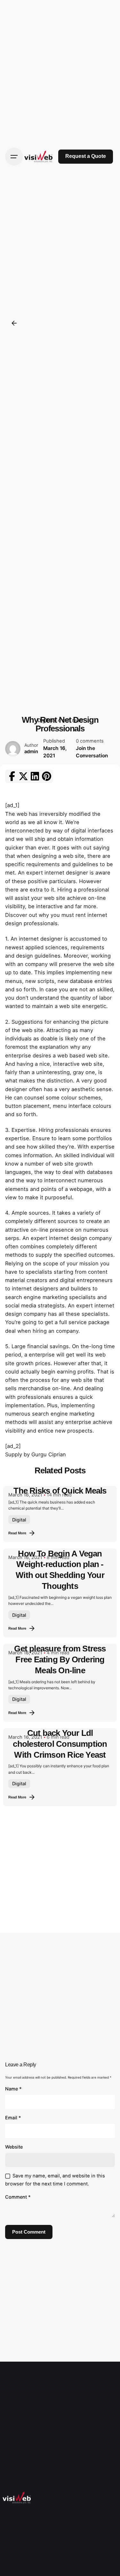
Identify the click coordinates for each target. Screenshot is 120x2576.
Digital (19, 1520)
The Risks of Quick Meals (60, 1491)
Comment (18, 2197)
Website (14, 2147)
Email (13, 2118)
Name (13, 2089)
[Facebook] (12, 776)
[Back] (14, 323)
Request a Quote (86, 156)
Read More (17, 1533)
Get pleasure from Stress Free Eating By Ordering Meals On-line (60, 1659)
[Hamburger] (14, 157)
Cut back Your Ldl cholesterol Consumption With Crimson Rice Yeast (60, 1744)
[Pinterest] (46, 776)
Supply (14, 1454)
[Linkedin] (35, 776)
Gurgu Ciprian (49, 1454)
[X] (23, 776)
